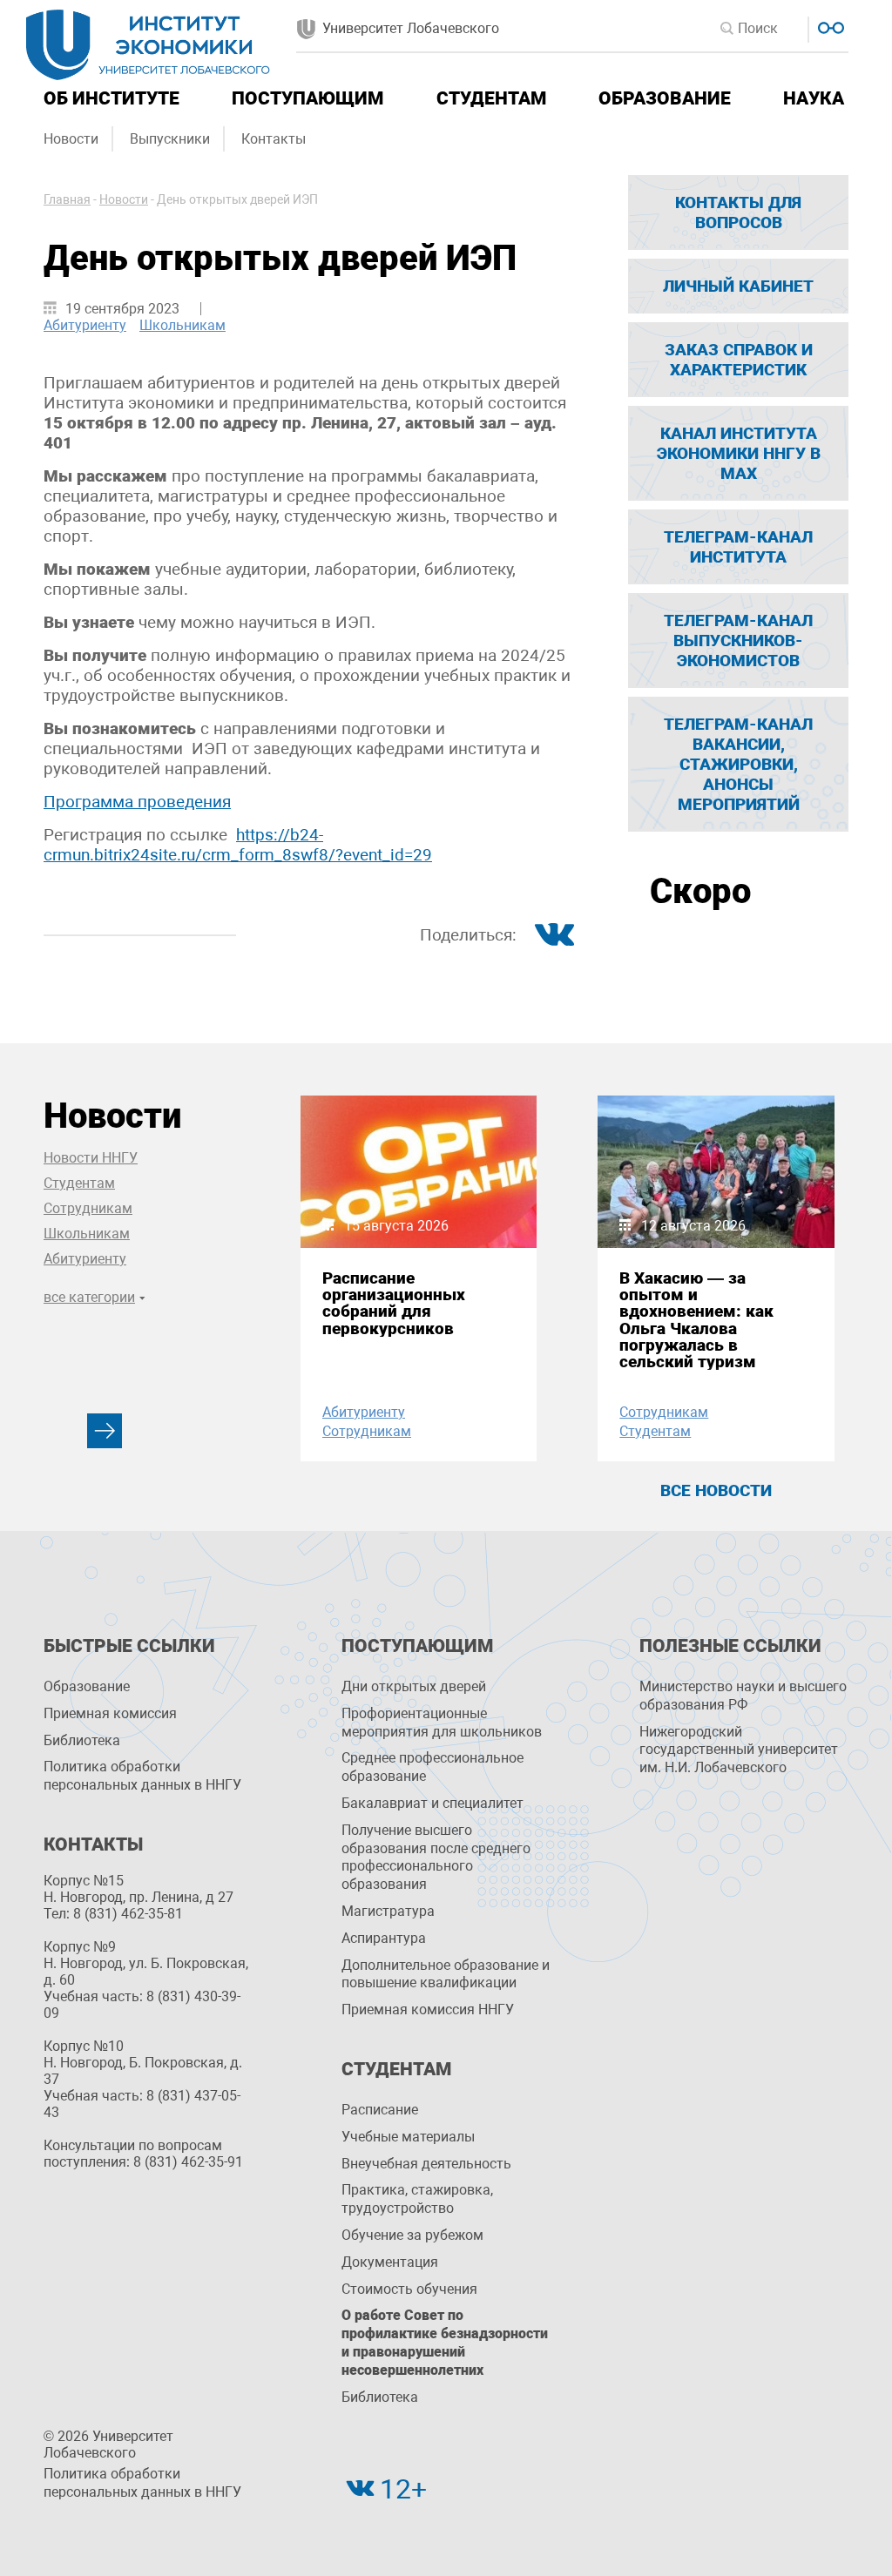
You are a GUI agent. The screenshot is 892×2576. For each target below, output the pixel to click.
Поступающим (307, 98)
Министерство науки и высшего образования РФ (743, 1696)
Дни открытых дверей (414, 1686)
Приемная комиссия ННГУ (428, 2010)
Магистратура (388, 1911)
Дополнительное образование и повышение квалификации (446, 1974)
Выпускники (170, 139)
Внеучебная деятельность (426, 2164)
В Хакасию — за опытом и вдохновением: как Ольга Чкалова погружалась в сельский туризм (696, 1320)
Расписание (380, 2110)
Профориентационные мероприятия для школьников (442, 1723)
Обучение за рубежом (412, 2235)
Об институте (111, 98)
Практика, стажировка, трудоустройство (417, 2199)
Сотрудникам (88, 1208)
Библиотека (82, 1740)
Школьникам (182, 325)
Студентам (491, 98)
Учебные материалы (408, 2137)
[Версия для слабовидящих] (829, 26)
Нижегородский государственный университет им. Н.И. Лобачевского (739, 1750)
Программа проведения (137, 802)
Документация (390, 2262)
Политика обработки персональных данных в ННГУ (142, 1776)
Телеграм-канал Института (738, 547)
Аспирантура (384, 1938)
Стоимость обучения (409, 2289)
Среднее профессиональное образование (432, 1767)
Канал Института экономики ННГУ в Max (739, 453)
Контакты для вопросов (738, 212)
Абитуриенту (85, 325)
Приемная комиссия (110, 1713)
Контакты (274, 139)
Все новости (716, 1490)
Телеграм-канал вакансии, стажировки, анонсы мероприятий (738, 764)
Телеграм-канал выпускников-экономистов (738, 641)
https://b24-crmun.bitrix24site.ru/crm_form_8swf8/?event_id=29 (238, 845)
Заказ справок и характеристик (739, 360)
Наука (814, 98)
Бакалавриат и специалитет (432, 1803)
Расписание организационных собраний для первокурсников (394, 1303)
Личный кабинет (738, 286)
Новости (71, 139)
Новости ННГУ (91, 1158)
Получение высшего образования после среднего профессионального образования (436, 1857)
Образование (665, 98)
